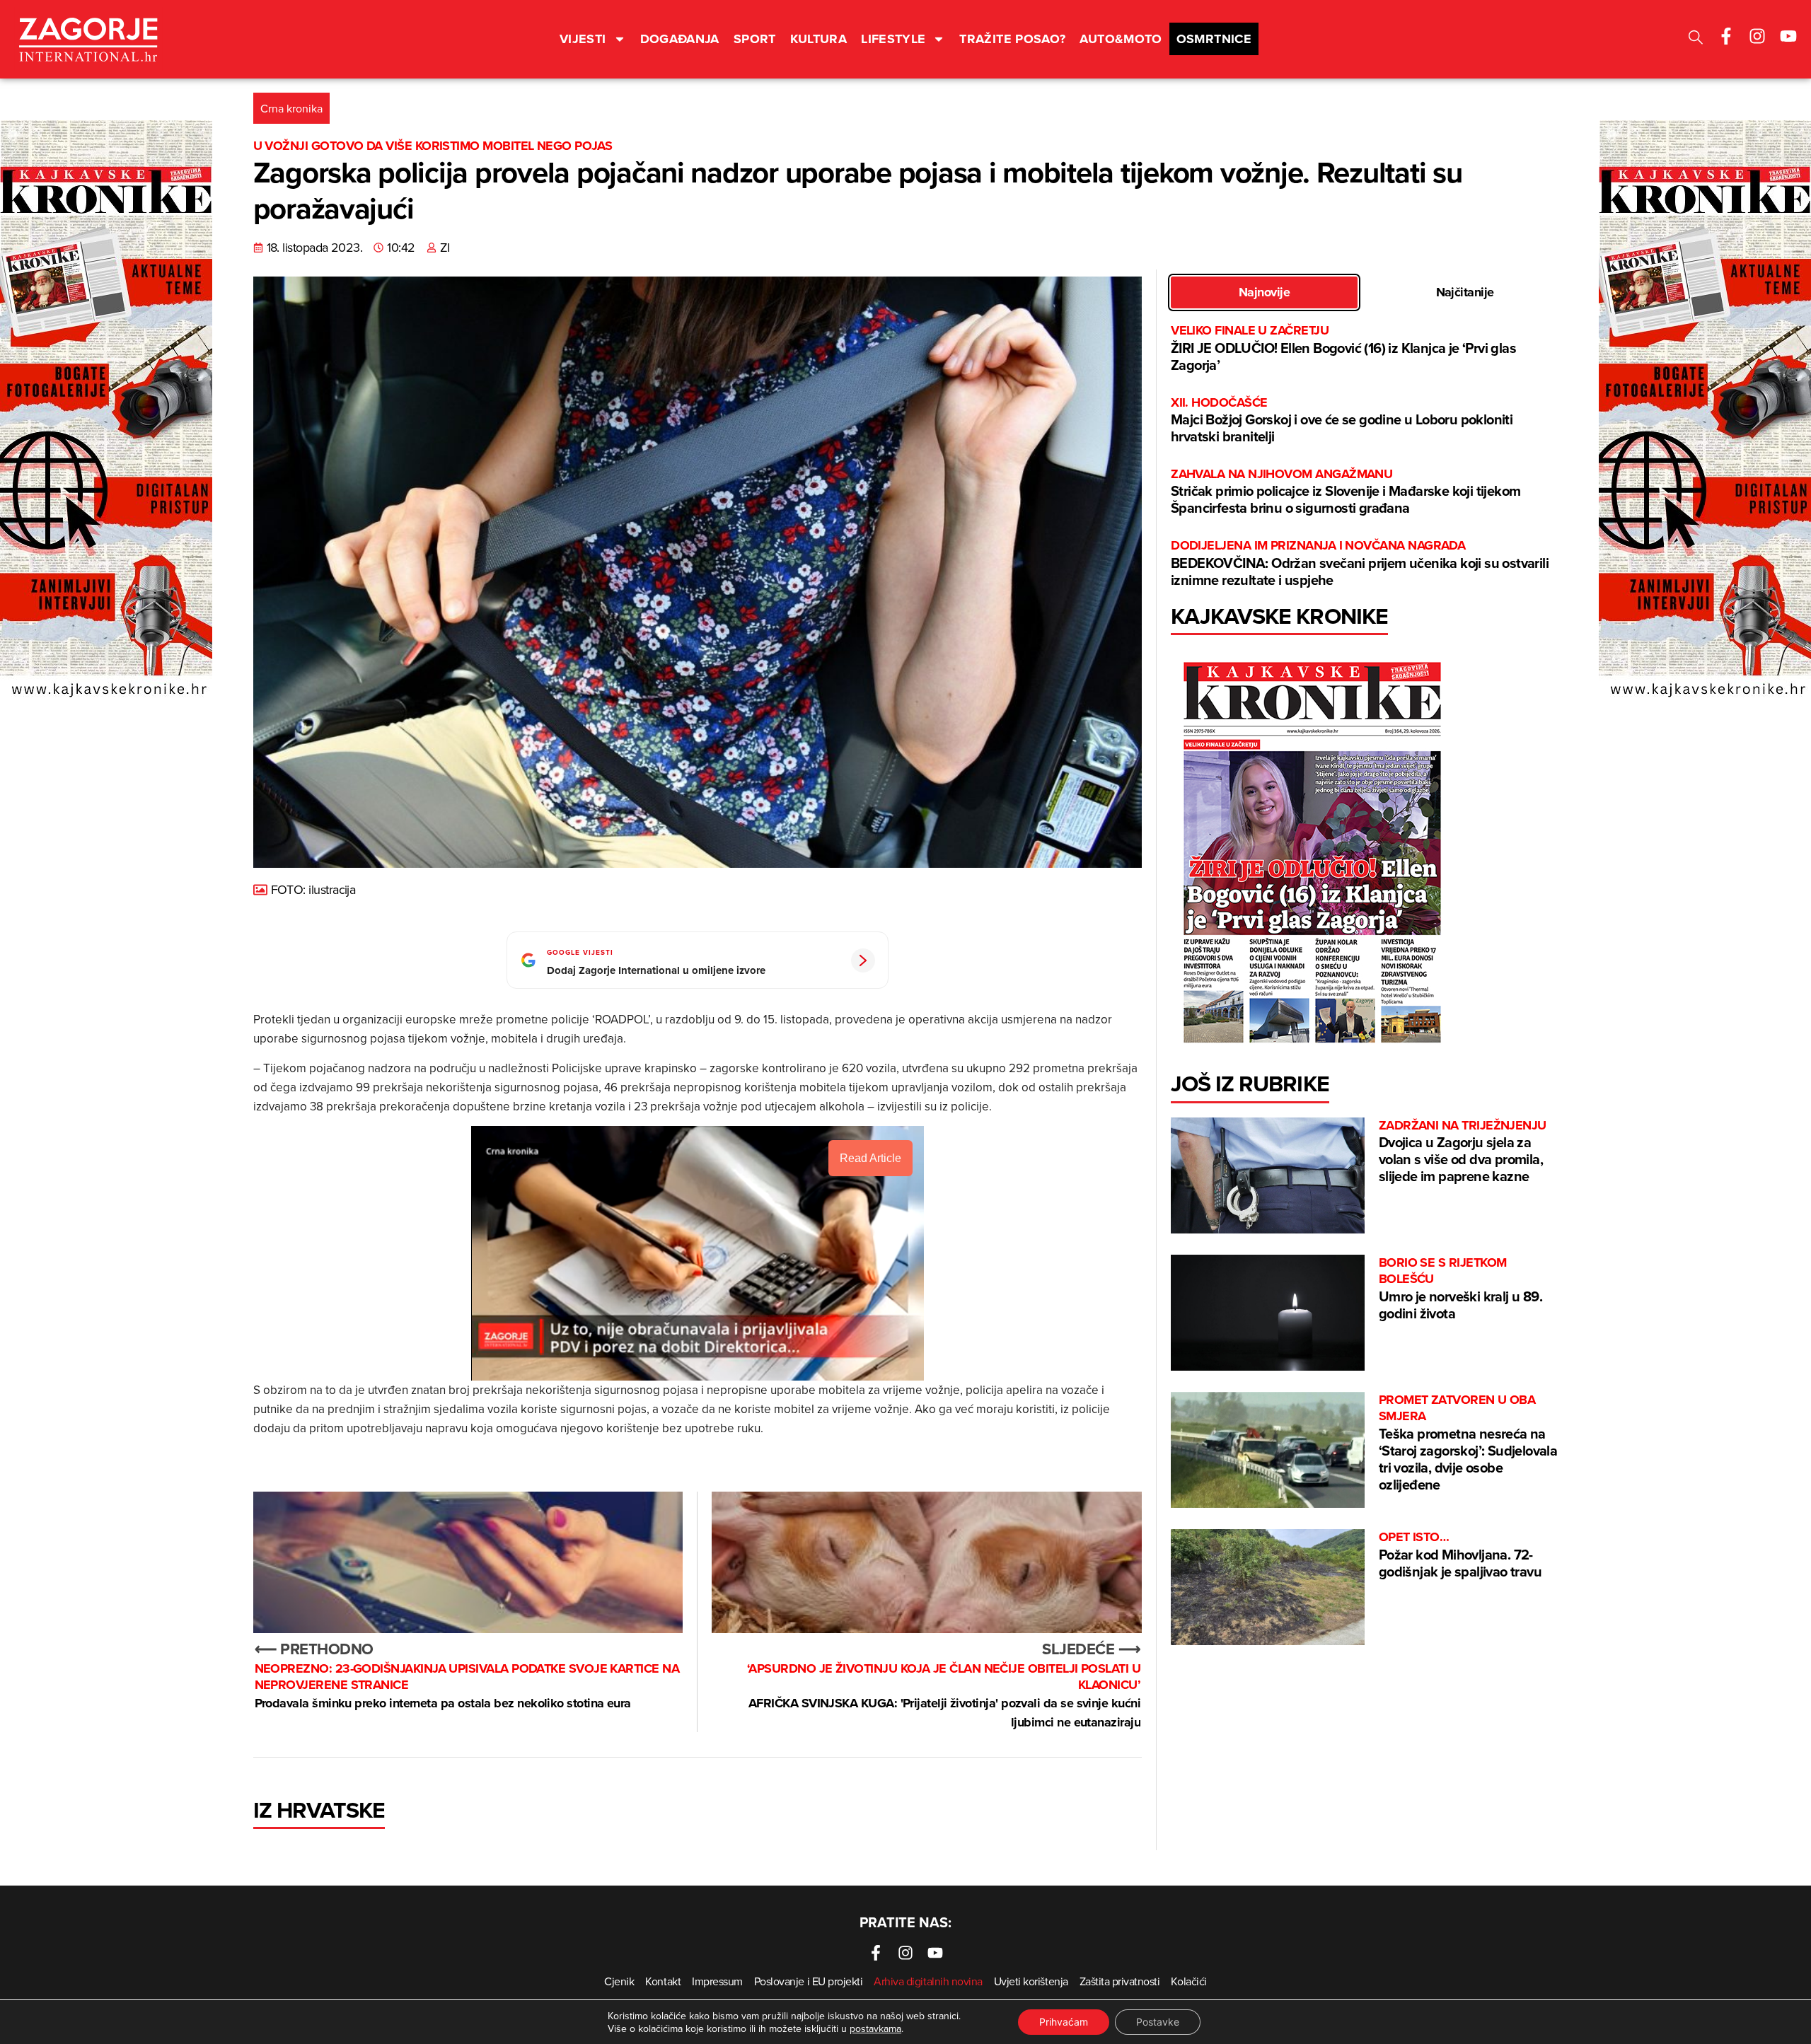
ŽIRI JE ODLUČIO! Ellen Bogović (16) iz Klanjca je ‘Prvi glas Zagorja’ (1343, 348)
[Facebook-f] (1726, 36)
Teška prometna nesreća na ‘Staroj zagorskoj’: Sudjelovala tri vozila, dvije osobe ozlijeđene (1468, 1443)
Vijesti (583, 39)
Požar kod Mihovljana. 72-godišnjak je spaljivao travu (1460, 1555)
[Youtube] (1788, 36)
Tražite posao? (1012, 39)
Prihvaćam (1064, 2022)
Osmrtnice (1214, 39)
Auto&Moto (1121, 39)
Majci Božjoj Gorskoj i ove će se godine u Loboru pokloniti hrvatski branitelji (1342, 420)
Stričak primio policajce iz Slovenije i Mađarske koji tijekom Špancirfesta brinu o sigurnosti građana (1346, 492)
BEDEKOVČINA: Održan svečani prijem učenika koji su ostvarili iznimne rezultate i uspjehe (1360, 563)
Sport (755, 39)
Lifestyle (893, 39)
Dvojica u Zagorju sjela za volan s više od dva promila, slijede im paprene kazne (1463, 1152)
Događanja (680, 39)
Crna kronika (291, 108)
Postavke (1158, 2022)
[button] (1696, 39)
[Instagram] (1757, 36)
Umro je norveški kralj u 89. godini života (1460, 1289)
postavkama (875, 2028)
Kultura (819, 39)
